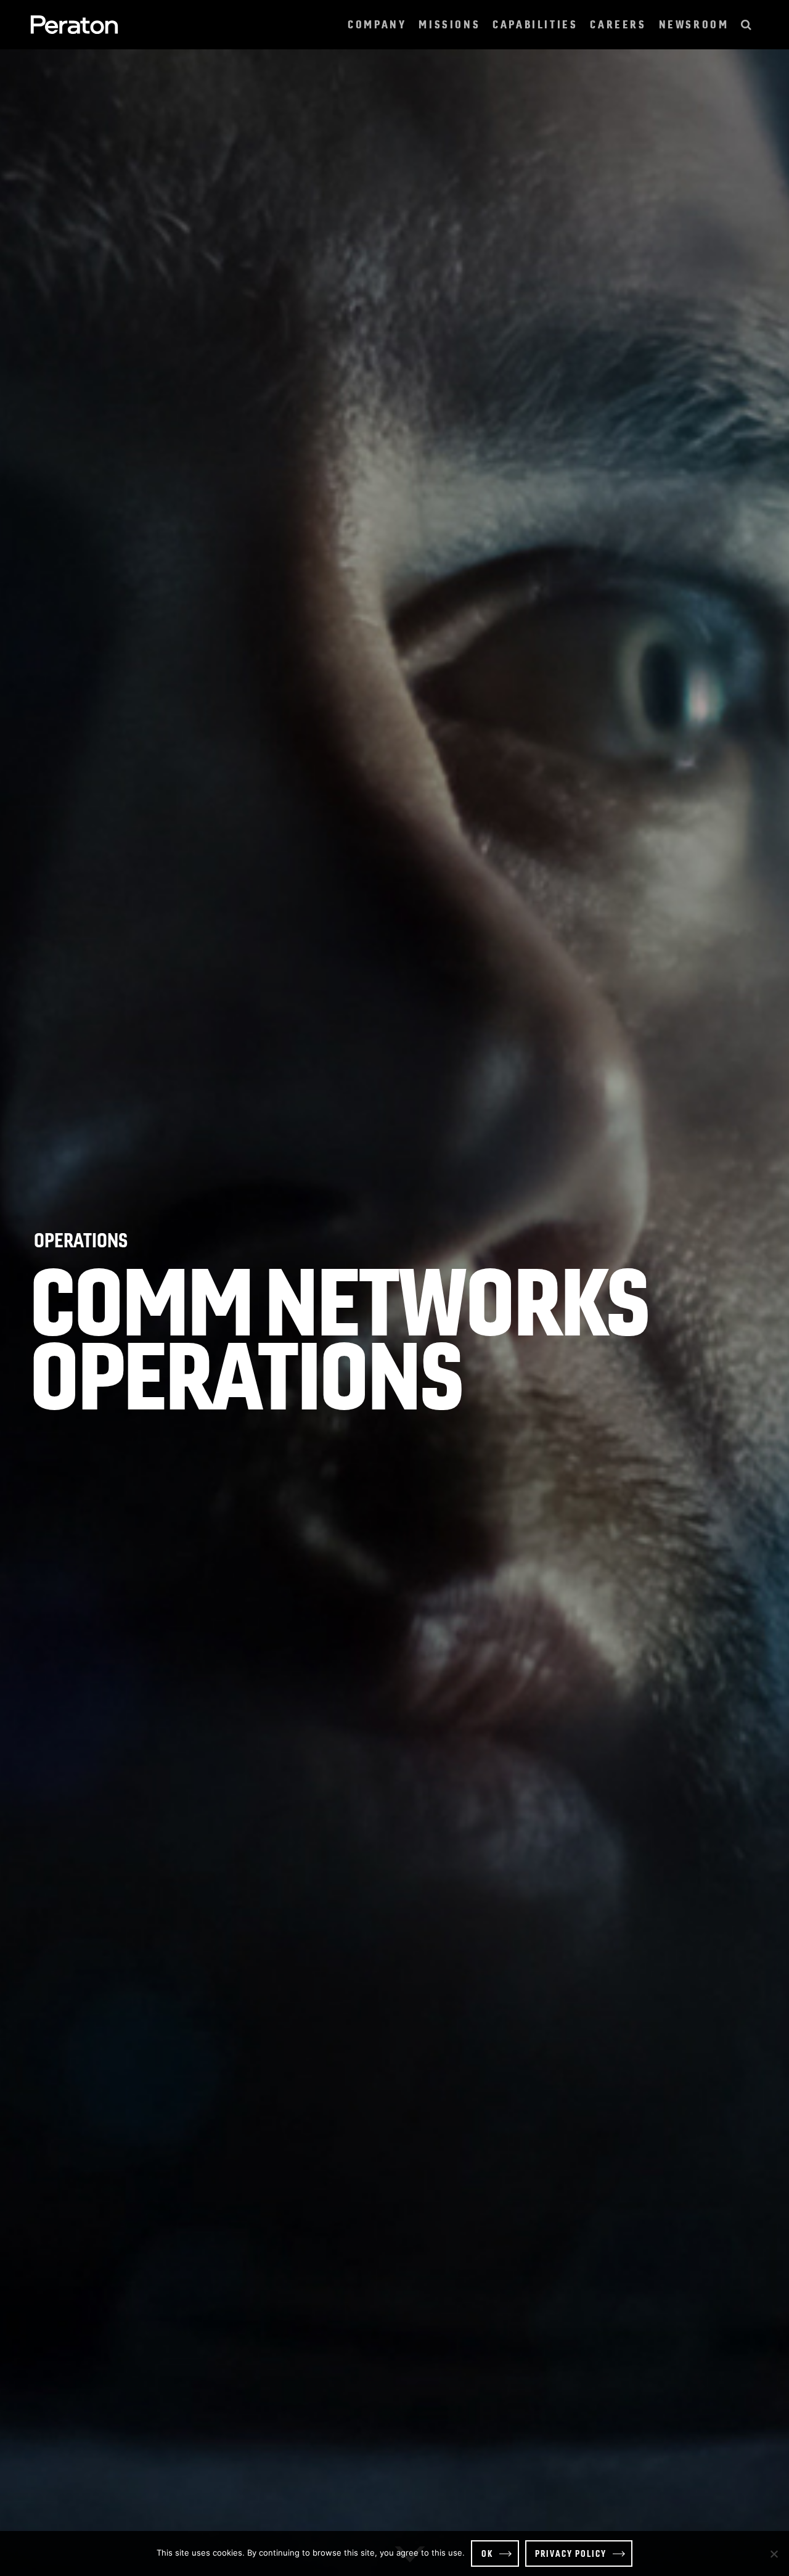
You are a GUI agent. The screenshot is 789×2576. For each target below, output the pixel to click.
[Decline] (774, 2554)
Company (377, 24)
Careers (618, 24)
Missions (449, 24)
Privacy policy (571, 2553)
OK (487, 2553)
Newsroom (694, 24)
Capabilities (535, 24)
